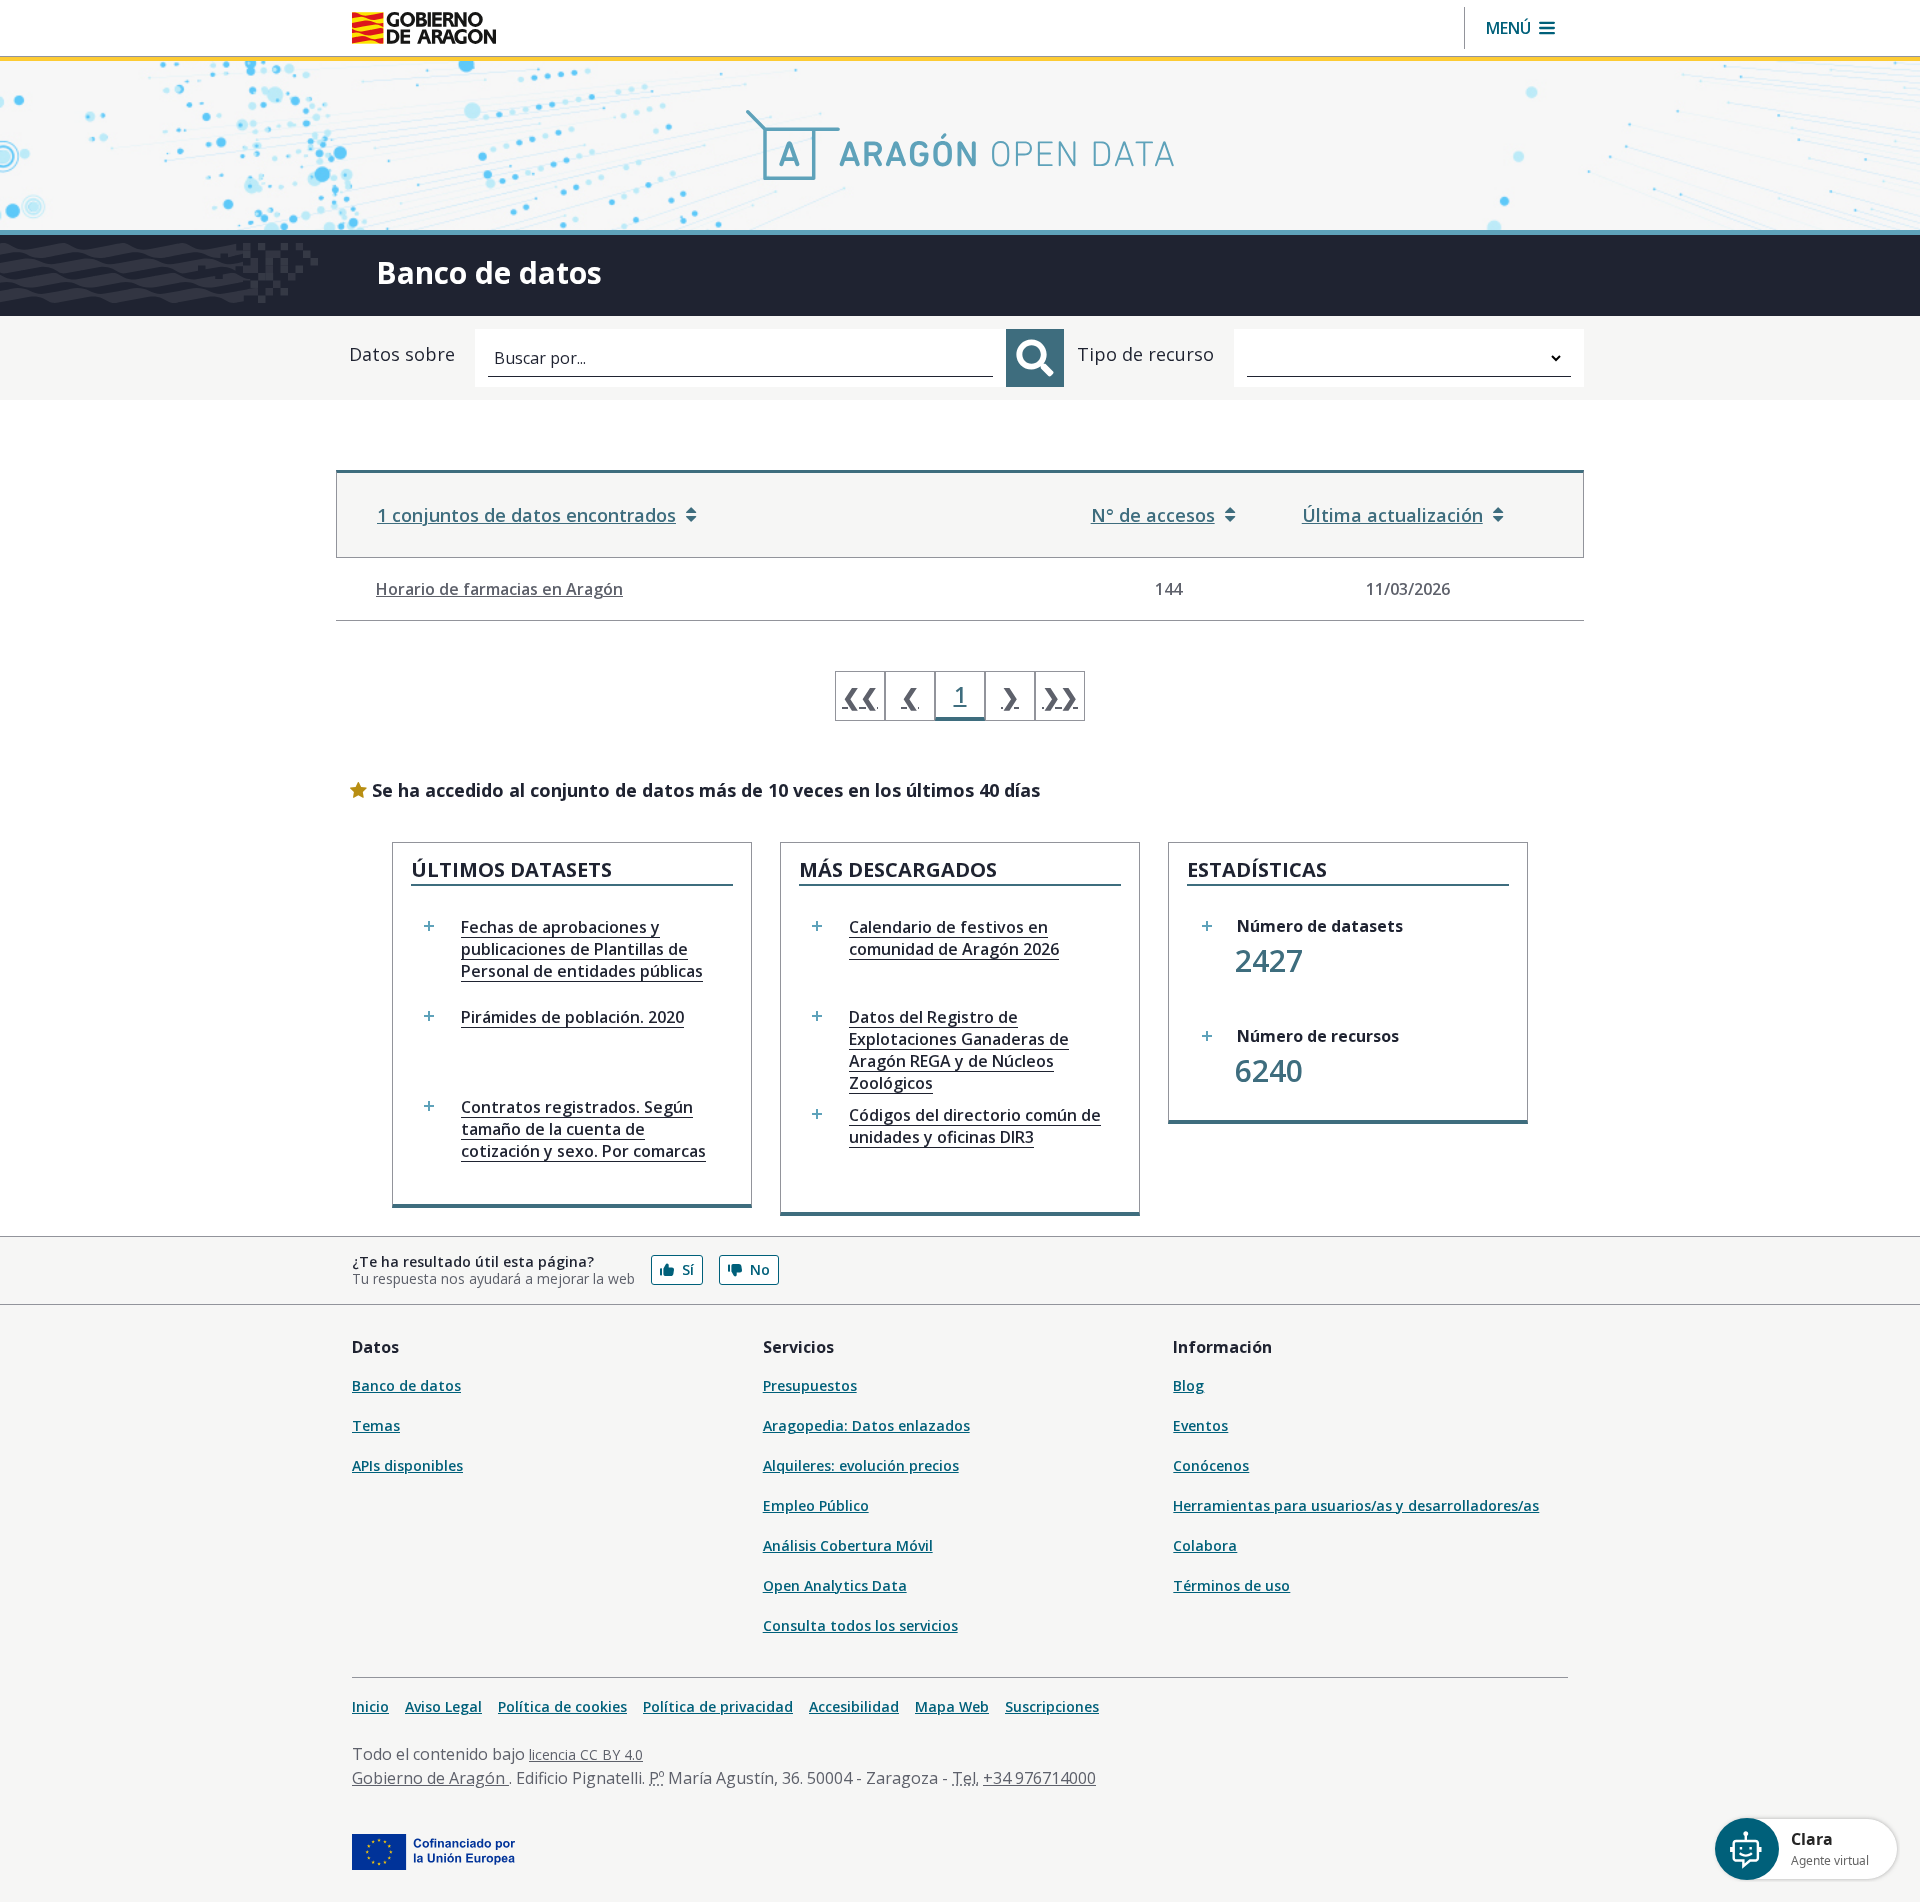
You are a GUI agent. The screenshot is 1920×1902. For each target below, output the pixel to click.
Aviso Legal (443, 1706)
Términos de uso (1231, 1585)
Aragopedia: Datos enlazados (866, 1425)
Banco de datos (406, 1385)
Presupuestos (810, 1385)
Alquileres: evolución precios (861, 1465)
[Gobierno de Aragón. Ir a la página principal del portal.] (424, 28)
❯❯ (1060, 696)
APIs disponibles (407, 1465)
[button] (1520, 28)
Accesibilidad (854, 1706)
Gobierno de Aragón (430, 1778)
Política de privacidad (718, 1706)
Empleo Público (816, 1505)
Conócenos (1211, 1465)
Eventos (1200, 1425)
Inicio (370, 1706)
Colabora (1205, 1545)
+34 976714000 (1039, 1778)
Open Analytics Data (835, 1585)
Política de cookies (562, 1706)
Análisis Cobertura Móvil (848, 1545)
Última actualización (1392, 515)
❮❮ (860, 696)
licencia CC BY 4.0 (586, 1754)
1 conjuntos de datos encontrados (526, 515)
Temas (376, 1425)
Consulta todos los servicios (860, 1625)
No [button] (760, 1269)
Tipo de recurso (1145, 354)
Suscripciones (1052, 1706)
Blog (1188, 1385)
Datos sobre (402, 354)
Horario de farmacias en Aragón (499, 589)
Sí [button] (688, 1269)
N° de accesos (1153, 515)
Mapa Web (952, 1706)
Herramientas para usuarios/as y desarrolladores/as (1356, 1505)
